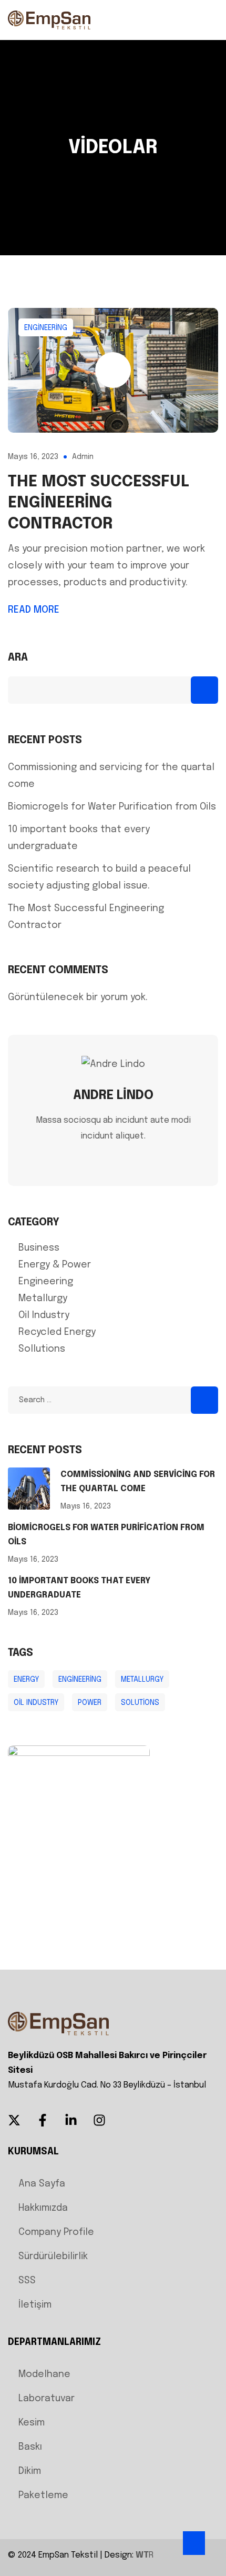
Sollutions (42, 1349)
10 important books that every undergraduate (79, 838)
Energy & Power (55, 1265)
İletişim (35, 2305)
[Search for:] (113, 1400)
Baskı (30, 2447)
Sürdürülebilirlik (53, 2257)
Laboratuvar (47, 2399)
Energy (26, 1680)
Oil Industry (44, 1315)
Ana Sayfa (42, 2184)
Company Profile (56, 2232)
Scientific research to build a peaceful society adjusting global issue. (99, 877)
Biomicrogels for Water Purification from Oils (112, 807)
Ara (18, 658)
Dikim (30, 2471)
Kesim (32, 2423)
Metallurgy (43, 1299)
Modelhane (44, 2374)
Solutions (140, 1703)
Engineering (46, 328)
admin (83, 457)
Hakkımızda (43, 2208)
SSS (27, 2281)
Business (39, 1248)
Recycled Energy (57, 1332)
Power (90, 1703)
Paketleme (43, 2495)
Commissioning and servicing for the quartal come (111, 776)
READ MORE (34, 610)
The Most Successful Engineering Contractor (99, 503)
